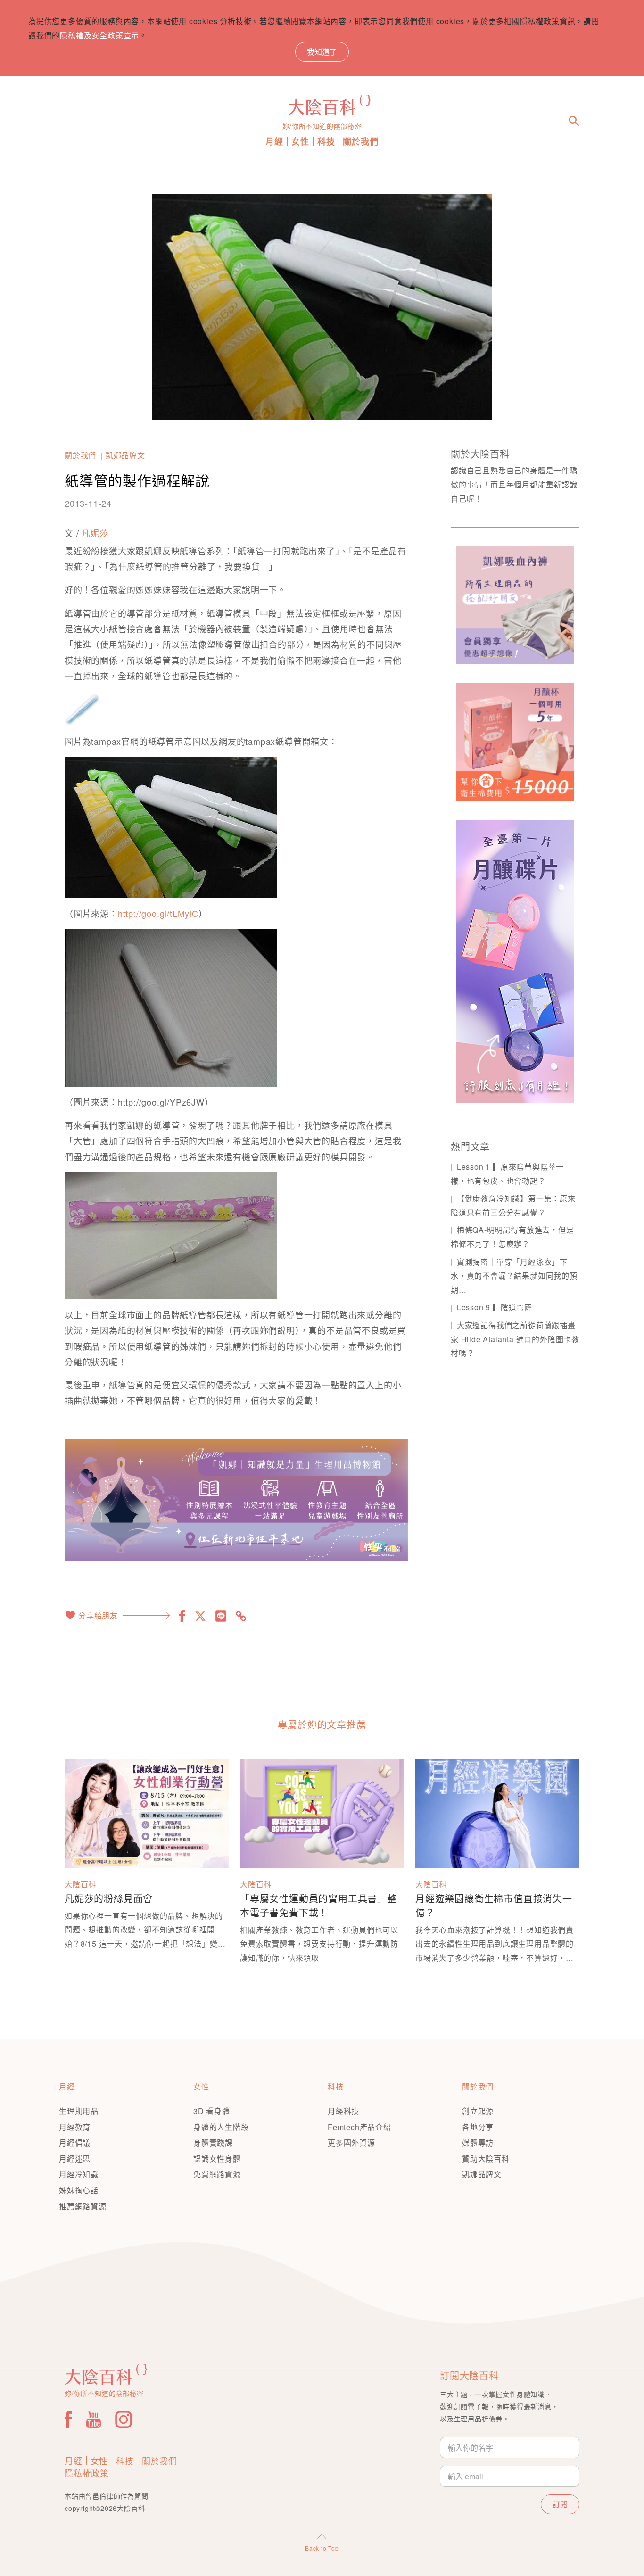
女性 (300, 142)
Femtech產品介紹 (359, 2127)
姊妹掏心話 (79, 2190)
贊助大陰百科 (486, 2159)
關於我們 (360, 142)
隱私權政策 (87, 2473)
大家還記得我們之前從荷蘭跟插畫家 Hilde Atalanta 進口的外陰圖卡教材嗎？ (515, 1339)
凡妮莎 (95, 533)
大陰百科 (80, 1884)
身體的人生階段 (221, 2127)
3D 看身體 (212, 2111)
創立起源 (478, 2111)
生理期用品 (79, 2111)
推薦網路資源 (83, 2206)
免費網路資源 (217, 2174)
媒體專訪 (478, 2143)
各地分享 (478, 2127)
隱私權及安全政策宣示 (99, 35)
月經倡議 (75, 2143)
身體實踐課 (213, 2143)
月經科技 (343, 2111)
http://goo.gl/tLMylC (158, 913)
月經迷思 (75, 2159)
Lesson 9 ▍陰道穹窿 (495, 1307)
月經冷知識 (79, 2174)
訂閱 (560, 2504)
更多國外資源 (351, 2143)
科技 (326, 142)
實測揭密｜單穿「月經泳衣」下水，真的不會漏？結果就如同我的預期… (514, 1276)
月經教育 (75, 2127)
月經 (274, 142)
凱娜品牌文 (125, 455)
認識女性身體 (217, 2159)
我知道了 (322, 52)
